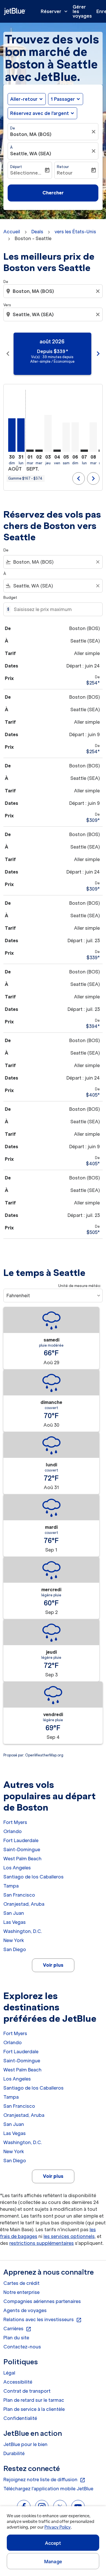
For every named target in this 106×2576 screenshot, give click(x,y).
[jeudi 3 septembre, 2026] (48, 433)
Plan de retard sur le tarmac (34, 2400)
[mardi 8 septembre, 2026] (93, 437)
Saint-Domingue (22, 1849)
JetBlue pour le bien (25, 2444)
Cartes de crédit (21, 2283)
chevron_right (98, 354)
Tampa (11, 1886)
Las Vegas (15, 1922)
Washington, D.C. (23, 1931)
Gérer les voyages (82, 11)
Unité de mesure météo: (80, 1286)
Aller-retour (24, 99)
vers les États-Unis (75, 232)
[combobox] (54, 291)
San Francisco (19, 1895)
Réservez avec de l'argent (40, 113)
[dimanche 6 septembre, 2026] (75, 437)
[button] (66, 99)
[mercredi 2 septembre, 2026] (39, 451)
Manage (53, 2562)
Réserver (55, 11)
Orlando (13, 1831)
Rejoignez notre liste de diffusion (44, 2480)
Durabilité (14, 2453)
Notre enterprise (21, 2292)
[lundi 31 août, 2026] (21, 435)
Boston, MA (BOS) (31, 134)
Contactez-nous (22, 2347)
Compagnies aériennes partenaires (42, 2301)
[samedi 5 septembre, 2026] (66, 437)
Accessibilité (18, 2382)
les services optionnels (69, 2236)
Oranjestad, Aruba (24, 1904)
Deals (37, 232)
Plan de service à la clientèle (34, 2409)
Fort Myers (15, 1822)
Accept (53, 2543)
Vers (7, 305)
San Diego (15, 1949)
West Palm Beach (22, 1859)
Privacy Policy (58, 2527)
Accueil (12, 232)
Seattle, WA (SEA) (31, 154)
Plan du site (16, 2338)
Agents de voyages (25, 2310)
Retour (63, 167)
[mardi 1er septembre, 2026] (30, 451)
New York (14, 1940)
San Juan (14, 1913)
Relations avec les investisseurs (43, 2320)
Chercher (53, 193)
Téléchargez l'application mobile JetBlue (48, 2489)
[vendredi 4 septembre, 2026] (57, 451)
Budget (10, 598)
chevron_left (8, 354)
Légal (9, 2373)
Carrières (17, 2329)
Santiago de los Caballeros (33, 1877)
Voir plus (53, 1965)
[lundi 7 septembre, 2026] (84, 451)
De (13, 128)
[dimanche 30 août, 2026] (12, 435)
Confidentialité (20, 2418)
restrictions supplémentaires (42, 2243)
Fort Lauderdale (21, 1840)
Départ (16, 167)
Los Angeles (17, 1868)
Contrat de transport (27, 2391)
